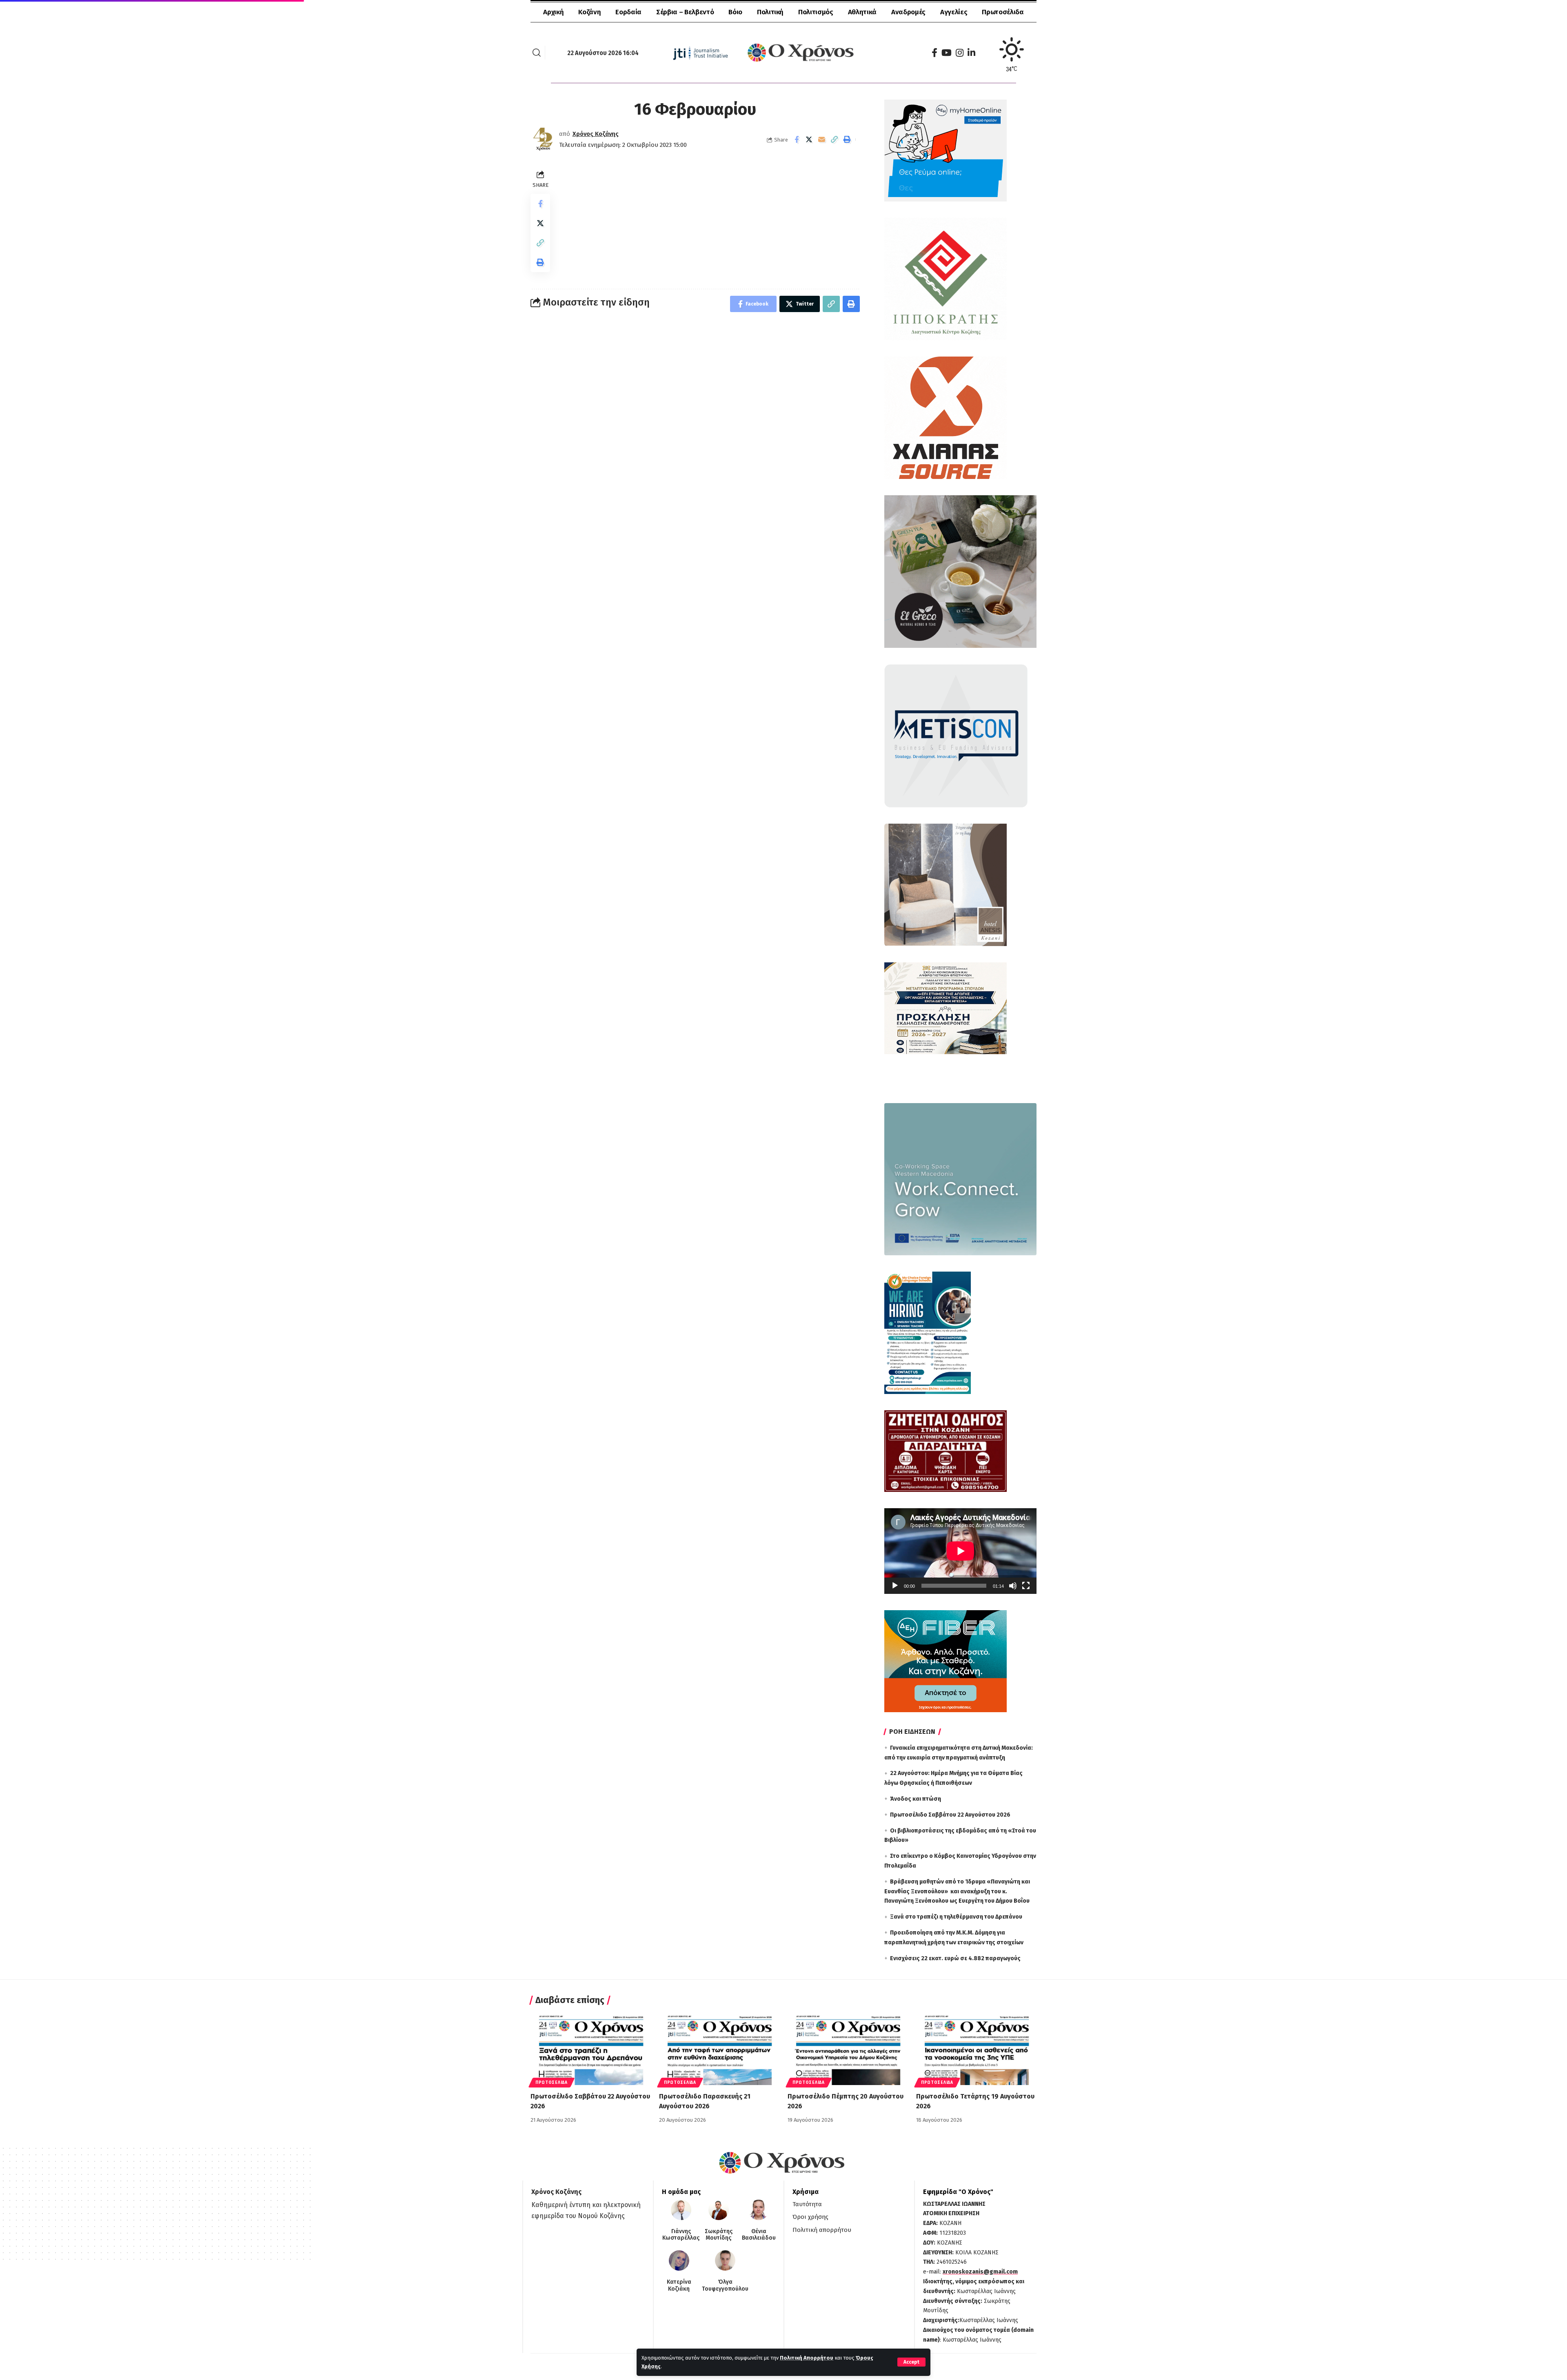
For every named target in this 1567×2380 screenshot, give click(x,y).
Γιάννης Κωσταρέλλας (681, 2235)
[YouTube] (947, 53)
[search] (537, 53)
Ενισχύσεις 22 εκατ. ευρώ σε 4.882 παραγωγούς (955, 1958)
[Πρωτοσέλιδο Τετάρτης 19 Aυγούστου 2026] (976, 2049)
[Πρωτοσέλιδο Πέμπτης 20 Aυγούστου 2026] (848, 2049)
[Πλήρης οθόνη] (1026, 1586)
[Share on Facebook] (797, 140)
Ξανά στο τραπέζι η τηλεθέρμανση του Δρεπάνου (956, 1917)
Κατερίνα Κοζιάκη (679, 2286)
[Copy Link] (835, 140)
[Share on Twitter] (809, 140)
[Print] (847, 140)
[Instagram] (960, 53)
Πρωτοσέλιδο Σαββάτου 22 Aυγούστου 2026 (950, 1815)
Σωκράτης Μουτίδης (719, 2235)
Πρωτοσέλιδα (552, 2083)
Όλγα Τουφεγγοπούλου (725, 2286)
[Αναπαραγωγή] (895, 1586)
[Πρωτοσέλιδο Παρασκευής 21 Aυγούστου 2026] (719, 2049)
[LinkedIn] (971, 53)
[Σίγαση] (1013, 1586)
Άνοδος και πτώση (916, 1799)
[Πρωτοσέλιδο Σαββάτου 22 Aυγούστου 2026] (591, 2049)
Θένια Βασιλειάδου (759, 2235)
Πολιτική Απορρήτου (807, 2358)
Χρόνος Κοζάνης (596, 134)
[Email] (822, 140)
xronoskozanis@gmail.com (980, 2272)
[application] (960, 1551)
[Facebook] (934, 53)
